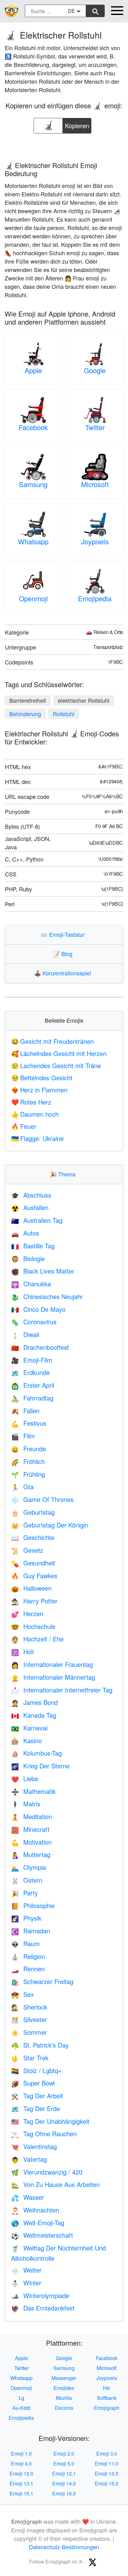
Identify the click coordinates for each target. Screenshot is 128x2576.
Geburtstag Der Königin (50, 1525)
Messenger (64, 2378)
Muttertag (31, 1854)
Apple (33, 370)
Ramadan (31, 1931)
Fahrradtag (32, 1398)
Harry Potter (34, 1601)
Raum (25, 1943)
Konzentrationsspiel (64, 973)
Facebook (33, 427)
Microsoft (95, 484)
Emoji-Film (32, 1360)
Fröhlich (28, 1461)
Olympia (29, 1867)
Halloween (31, 1588)
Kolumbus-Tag (37, 1753)
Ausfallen (30, 1207)
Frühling (28, 1474)
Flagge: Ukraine (37, 1138)
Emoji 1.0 (21, 2454)
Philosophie (33, 1905)
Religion (28, 1956)
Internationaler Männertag (53, 1677)
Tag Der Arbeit (37, 2096)
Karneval (29, 1728)
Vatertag (29, 2159)
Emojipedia (95, 598)
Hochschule (33, 1626)
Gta (22, 1487)
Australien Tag (37, 1220)
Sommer (29, 2032)
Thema (64, 1174)
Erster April (33, 1385)
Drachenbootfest (40, 1347)
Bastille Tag (33, 1246)
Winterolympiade (40, 2295)
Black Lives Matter (43, 1271)
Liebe (25, 1778)
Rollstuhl (64, 714)
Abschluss (31, 1195)
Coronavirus (34, 1322)
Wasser (28, 2197)
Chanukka (31, 1284)
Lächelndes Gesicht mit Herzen (59, 1053)
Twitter (95, 427)
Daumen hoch (35, 1114)
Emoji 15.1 (21, 2493)
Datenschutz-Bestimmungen (64, 2547)
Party (25, 1893)
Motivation (31, 1842)
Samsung (33, 484)
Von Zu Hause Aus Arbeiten (55, 2184)
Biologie (28, 1258)
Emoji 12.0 (21, 2473)
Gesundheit (33, 1563)
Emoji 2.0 (64, 2454)
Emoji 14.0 (64, 2483)
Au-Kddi (21, 2408)
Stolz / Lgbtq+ (37, 2070)
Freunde (29, 1449)
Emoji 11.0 (107, 2463)
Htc (107, 2388)
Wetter (26, 2270)
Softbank (107, 2398)
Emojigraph (107, 2408)
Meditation (32, 1816)
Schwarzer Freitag (42, 1981)
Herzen (27, 1614)
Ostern (27, 1880)
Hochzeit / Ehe (37, 1639)
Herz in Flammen (39, 1090)
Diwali (25, 1334)
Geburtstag (33, 1512)
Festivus (29, 1423)
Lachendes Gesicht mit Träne (56, 1065)
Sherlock (29, 2007)
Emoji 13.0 (107, 2473)
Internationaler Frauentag (52, 1664)
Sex (23, 1994)
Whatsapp (33, 541)
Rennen (28, 1969)
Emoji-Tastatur (64, 934)
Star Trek (30, 2058)
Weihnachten (35, 2210)
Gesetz (27, 1550)
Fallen (25, 1411)
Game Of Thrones (42, 1499)
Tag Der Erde (36, 2108)
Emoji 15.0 (107, 2483)
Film (23, 1436)
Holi (22, 1652)
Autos (25, 1233)
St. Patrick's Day (40, 2045)
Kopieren (77, 124)
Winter (26, 2283)
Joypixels (95, 541)
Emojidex (64, 2388)
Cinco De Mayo (38, 1309)
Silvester (29, 2019)
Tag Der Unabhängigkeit (50, 2121)
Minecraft (30, 1829)
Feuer (24, 1126)
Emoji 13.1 (21, 2483)
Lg (21, 2398)
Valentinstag (34, 2146)
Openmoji (33, 598)
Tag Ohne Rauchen (44, 2134)
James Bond (34, 1702)
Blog (64, 954)
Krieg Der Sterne (40, 1766)
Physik (26, 1918)
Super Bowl (33, 2083)
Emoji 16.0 (64, 2493)
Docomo (64, 2408)
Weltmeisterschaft (42, 2235)
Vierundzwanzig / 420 (47, 2172)
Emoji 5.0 (64, 2463)
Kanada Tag (34, 1715)
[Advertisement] (64, 145)
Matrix (26, 1804)
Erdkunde (30, 1372)
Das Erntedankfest (43, 2308)
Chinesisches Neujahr (47, 1296)
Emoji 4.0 (21, 2463)
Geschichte (33, 1537)
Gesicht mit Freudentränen (53, 1041)
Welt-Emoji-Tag (38, 2223)
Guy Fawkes (34, 1576)
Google (95, 370)
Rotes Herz (31, 1102)
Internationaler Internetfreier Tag (62, 1690)
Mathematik (33, 1791)
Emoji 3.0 (107, 2454)
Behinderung (25, 714)
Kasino (27, 1741)
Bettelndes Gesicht (42, 1078)
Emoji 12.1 (64, 2473)
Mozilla (64, 2398)
